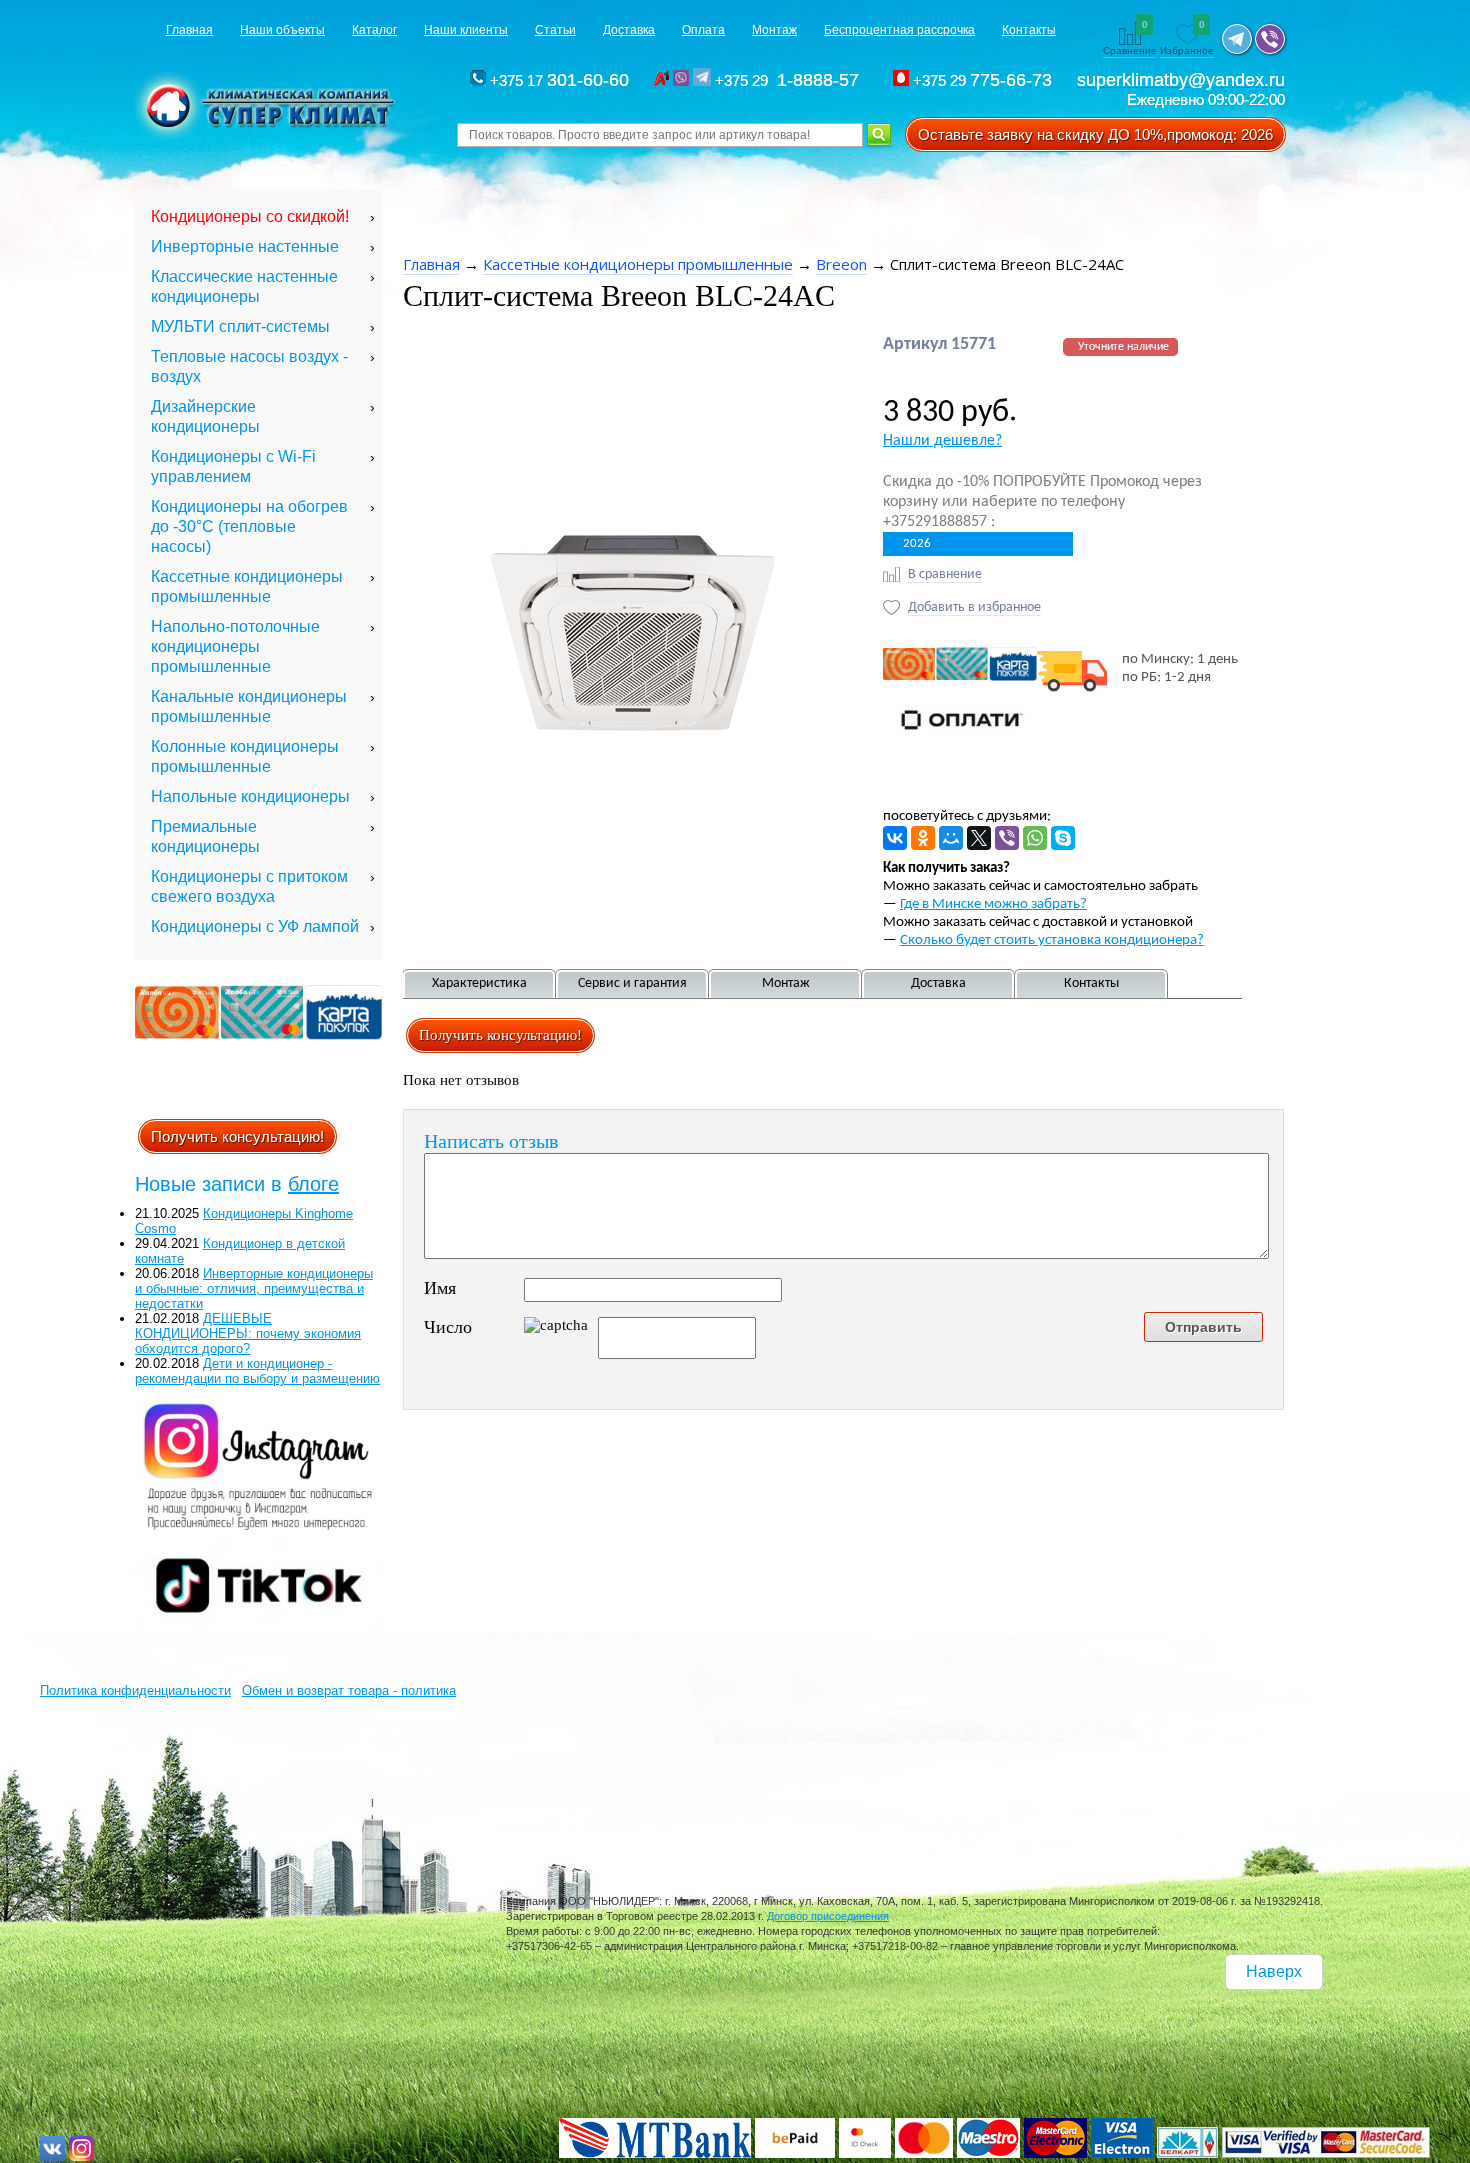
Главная (189, 30)
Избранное (1187, 39)
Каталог (374, 30)
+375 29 (790, 80)
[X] (979, 838)
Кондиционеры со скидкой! (250, 216)
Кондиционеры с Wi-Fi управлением (233, 466)
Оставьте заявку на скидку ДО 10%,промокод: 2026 (1095, 134)
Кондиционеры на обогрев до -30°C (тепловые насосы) (249, 526)
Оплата (703, 30)
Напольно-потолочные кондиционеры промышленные (235, 646)
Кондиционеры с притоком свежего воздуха (249, 886)
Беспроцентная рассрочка (899, 30)
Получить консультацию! (237, 1136)
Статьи (555, 30)
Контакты (1029, 30)
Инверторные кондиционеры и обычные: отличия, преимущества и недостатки (254, 1288)
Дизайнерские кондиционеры (205, 416)
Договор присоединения (828, 1916)
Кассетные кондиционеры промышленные (247, 586)
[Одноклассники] (923, 838)
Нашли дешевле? (942, 441)
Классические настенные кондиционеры (244, 286)
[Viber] (1007, 838)
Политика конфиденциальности (135, 1690)
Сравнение (1130, 39)
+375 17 (557, 80)
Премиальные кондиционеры (205, 836)
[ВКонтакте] (895, 838)
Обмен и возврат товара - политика (349, 1690)
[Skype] (1063, 838)
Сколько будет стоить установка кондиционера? (1052, 940)
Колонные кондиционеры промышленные (245, 756)
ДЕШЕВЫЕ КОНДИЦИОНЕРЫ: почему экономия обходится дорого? (248, 1333)
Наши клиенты (466, 30)
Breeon (841, 264)
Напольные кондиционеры (250, 796)
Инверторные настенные (245, 246)
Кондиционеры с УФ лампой (255, 926)
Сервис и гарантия (632, 983)
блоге (313, 1184)
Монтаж (774, 30)
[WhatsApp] (1035, 838)
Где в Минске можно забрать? (993, 904)
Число (448, 1327)
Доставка (629, 30)
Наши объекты (282, 30)
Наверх (1274, 1971)
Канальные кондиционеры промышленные (249, 706)
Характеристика (479, 983)
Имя (440, 1288)
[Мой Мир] (951, 838)
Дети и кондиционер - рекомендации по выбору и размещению (257, 1371)
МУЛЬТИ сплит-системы (240, 326)
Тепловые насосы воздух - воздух (249, 366)
